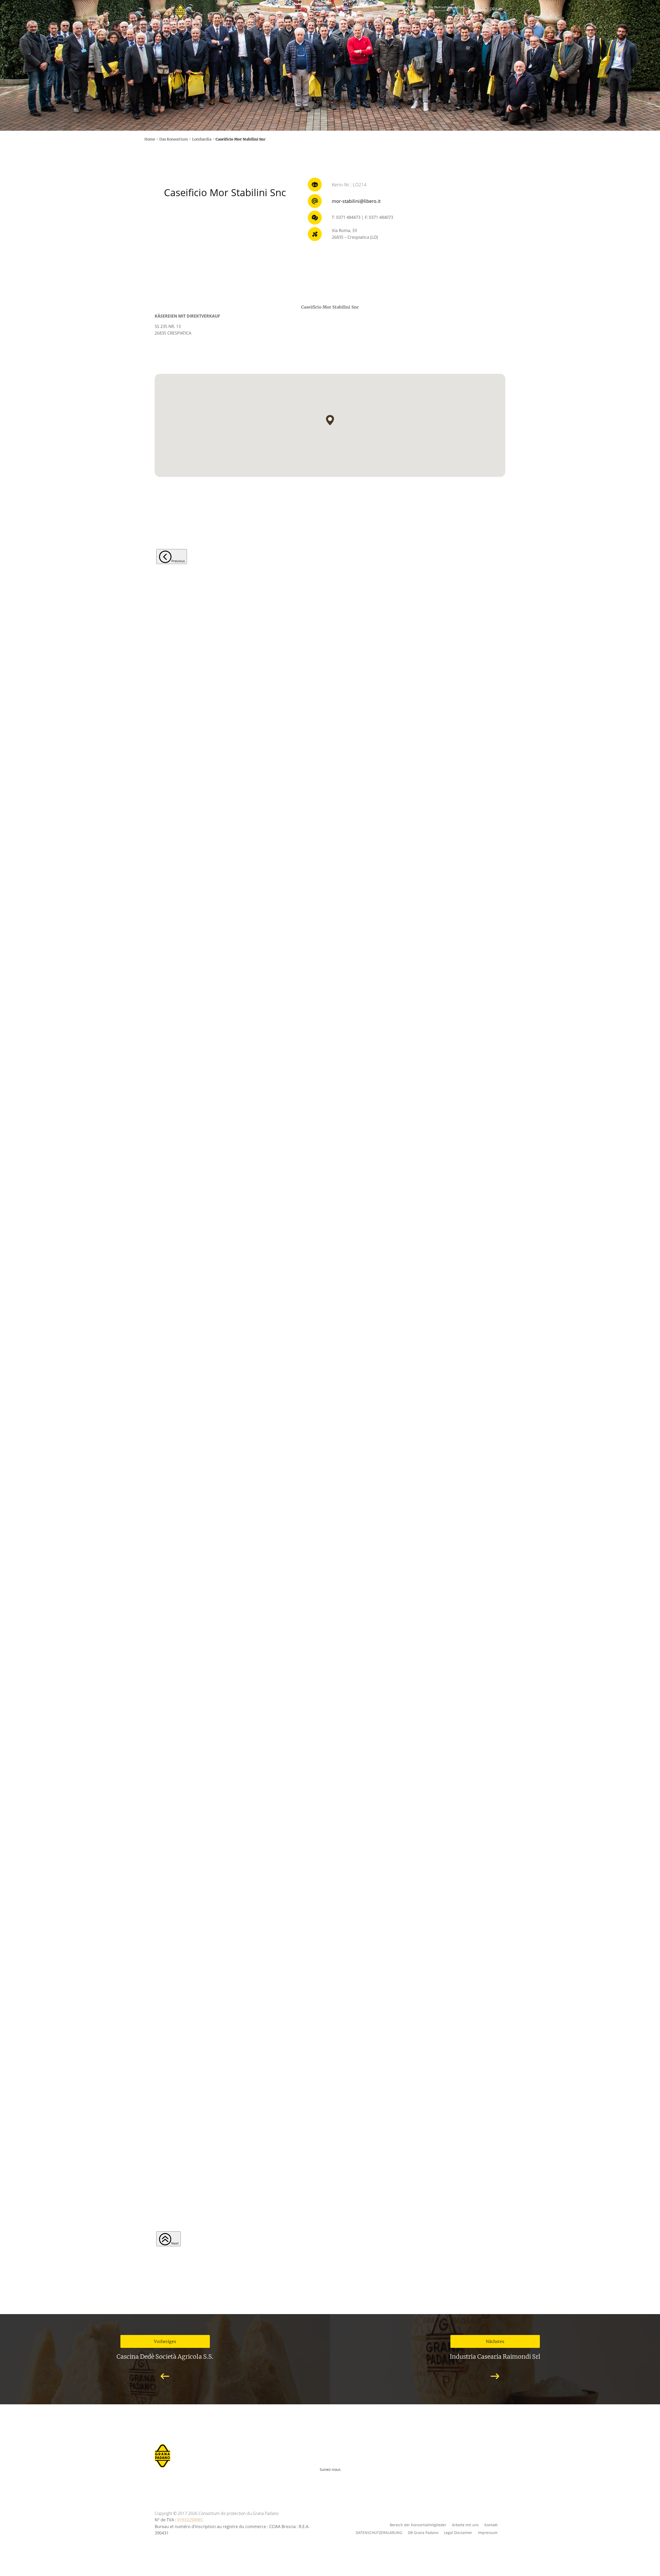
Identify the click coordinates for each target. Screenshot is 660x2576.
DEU (493, 9)
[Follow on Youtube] (316, 2478)
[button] (330, 420)
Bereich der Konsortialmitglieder (418, 2525)
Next (175, 2243)
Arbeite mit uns (465, 2525)
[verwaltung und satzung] (330, 201)
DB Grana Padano (423, 2532)
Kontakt (491, 2525)
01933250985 (190, 2520)
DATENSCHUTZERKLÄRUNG (379, 2532)
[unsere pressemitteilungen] (330, 116)
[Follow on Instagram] (327, 2478)
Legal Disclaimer (458, 2532)
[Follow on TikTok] (358, 2478)
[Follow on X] (339, 2478)
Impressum (488, 2532)
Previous (178, 561)
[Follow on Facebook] (305, 2478)
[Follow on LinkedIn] (350, 2478)
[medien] (330, 57)
